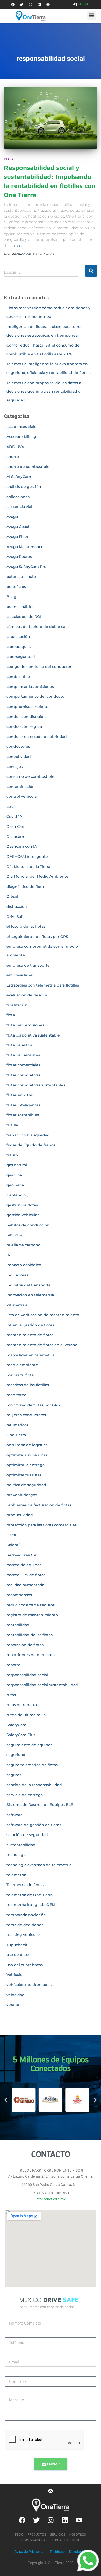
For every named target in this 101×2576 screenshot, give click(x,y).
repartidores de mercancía (31, 1655)
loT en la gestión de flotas (30, 1325)
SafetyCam (16, 1725)
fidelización (17, 1005)
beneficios (16, 587)
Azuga (12, 517)
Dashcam (15, 837)
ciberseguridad (21, 657)
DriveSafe (16, 917)
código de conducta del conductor (39, 667)
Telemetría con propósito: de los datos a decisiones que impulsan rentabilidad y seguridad (44, 391)
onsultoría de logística (27, 1445)
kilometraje (17, 1305)
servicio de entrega (25, 1795)
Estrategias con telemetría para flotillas (43, 985)
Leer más (13, 246)
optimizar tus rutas (24, 1475)
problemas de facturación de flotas (39, 1505)
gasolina (14, 1175)
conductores (18, 746)
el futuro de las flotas (26, 926)
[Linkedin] (39, 5)
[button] (92, 15)
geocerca (15, 1185)
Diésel (12, 896)
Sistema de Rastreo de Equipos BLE (40, 1805)
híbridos (14, 1235)
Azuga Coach (19, 527)
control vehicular (22, 796)
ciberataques (19, 647)
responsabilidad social (27, 1675)
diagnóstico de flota (25, 887)
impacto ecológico (24, 1265)
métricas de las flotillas (28, 1385)
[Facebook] (13, 5)
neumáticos (17, 1425)
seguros (14, 1775)
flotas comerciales (23, 1065)
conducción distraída (26, 717)
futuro (12, 1155)
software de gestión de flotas (34, 1825)
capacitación (18, 637)
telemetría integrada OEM (31, 1905)
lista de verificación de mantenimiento (43, 1315)
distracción (17, 906)
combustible (18, 677)
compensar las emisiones (30, 687)
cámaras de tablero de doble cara (38, 627)
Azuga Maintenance (25, 547)
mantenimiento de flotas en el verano (42, 1345)
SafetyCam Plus (21, 1735)
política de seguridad (26, 1485)
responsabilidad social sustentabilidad (42, 1685)
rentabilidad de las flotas (30, 1635)
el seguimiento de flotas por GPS (37, 937)
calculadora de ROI (24, 617)
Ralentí (13, 1545)
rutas (11, 1695)
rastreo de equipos (24, 1565)
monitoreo (16, 1395)
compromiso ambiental (28, 707)
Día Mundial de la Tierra (28, 867)
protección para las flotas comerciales (42, 1525)
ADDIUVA (15, 447)
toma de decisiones (25, 1925)
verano (13, 2005)
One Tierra (16, 1435)
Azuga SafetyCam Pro (26, 567)
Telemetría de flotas (25, 1885)
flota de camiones (23, 1055)
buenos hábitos (21, 607)
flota (11, 1015)
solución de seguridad (27, 1835)
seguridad (16, 1755)
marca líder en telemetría (30, 1355)
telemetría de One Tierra (30, 1895)
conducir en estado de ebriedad (37, 737)
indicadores (17, 1275)
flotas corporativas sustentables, (36, 1085)
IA (8, 1255)
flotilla (12, 1125)
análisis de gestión (24, 487)
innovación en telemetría (30, 1295)
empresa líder (20, 975)
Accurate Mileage (23, 437)
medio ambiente (22, 1365)
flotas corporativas (23, 1075)
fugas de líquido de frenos (31, 1145)
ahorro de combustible (28, 467)
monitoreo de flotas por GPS (33, 1405)
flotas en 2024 (19, 1095)
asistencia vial (19, 507)
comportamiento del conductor (36, 696)
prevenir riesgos (22, 1495)
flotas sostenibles (23, 1115)
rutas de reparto (22, 1705)
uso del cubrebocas (25, 1965)
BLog (8, 159)
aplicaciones (18, 497)
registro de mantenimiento (32, 1615)
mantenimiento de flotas (30, 1335)
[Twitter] (21, 5)
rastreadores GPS (23, 1555)
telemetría (16, 1875)
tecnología (16, 1855)
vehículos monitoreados (29, 1985)
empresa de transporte (28, 965)
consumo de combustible (30, 776)
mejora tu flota (20, 1375)
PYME (12, 1535)
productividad (20, 1515)
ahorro (13, 457)
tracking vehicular (23, 1935)
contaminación (21, 787)
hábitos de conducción (28, 1225)
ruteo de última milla (26, 1715)
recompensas (19, 1595)
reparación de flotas (25, 1645)
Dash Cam (16, 826)
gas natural (17, 1165)
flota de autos (19, 1045)
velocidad (16, 1995)
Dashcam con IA (22, 846)
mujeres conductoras (26, 1415)
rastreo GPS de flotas (26, 1575)
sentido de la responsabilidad (34, 1785)
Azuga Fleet (17, 537)
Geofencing (17, 1195)
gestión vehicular (23, 1215)
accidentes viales (22, 427)
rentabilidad (18, 1625)
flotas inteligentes (23, 1105)
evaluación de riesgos (27, 995)
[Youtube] (48, 5)
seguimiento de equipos (29, 1745)
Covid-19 (14, 817)
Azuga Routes (19, 557)
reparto (13, 1665)
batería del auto (21, 577)
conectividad (19, 757)
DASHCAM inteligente (27, 857)
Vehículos (15, 1975)
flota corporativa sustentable (33, 1035)
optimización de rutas (27, 1455)
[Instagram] (30, 5)
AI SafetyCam (19, 477)
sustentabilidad (21, 1845)
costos (12, 807)
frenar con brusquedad (28, 1135)
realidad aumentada (25, 1585)
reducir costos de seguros (31, 1605)
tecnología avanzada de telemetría (39, 1865)
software (15, 1815)
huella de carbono (23, 1245)
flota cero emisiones (25, 1025)
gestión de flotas (22, 1205)
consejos (15, 767)
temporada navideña (26, 1915)
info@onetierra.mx (51, 2199)
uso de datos (18, 1955)
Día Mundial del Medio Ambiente (37, 876)
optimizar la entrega (26, 1465)
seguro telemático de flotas (32, 1765)
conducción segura (24, 726)
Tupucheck (17, 1945)
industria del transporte (29, 1285)
